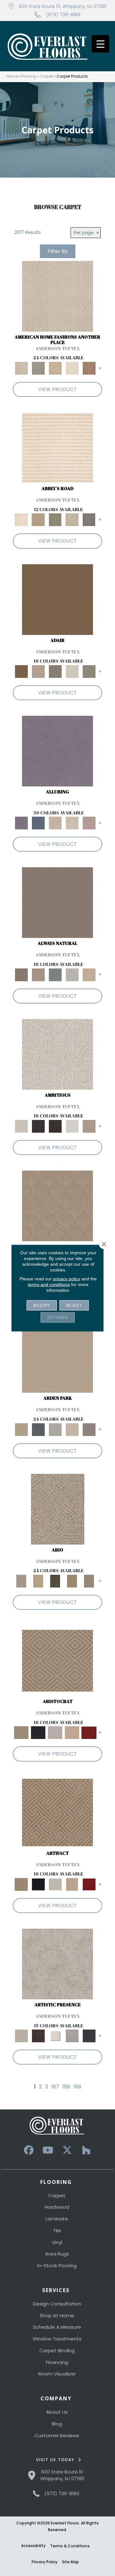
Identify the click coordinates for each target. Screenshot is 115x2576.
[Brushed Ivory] (72, 368)
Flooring (29, 76)
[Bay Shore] (72, 1581)
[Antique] (38, 1581)
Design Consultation (57, 2304)
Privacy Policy (45, 2562)
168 (66, 2087)
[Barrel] (57, 902)
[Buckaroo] (89, 368)
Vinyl (57, 2242)
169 (77, 2087)
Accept (42, 1305)
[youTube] (48, 2150)
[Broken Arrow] (89, 1581)
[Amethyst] (57, 751)
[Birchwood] (57, 1661)
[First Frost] (72, 1126)
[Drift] (72, 1429)
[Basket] (38, 974)
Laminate (57, 2219)
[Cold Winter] (72, 2036)
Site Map (70, 2562)
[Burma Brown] (38, 2036)
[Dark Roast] (55, 1126)
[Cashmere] (72, 1732)
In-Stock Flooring (57, 2266)
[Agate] (57, 296)
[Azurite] (38, 823)
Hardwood (57, 2207)
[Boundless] (55, 520)
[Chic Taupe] (72, 520)
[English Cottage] (89, 671)
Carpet (46, 76)
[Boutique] (89, 974)
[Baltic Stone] (57, 1964)
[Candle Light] (55, 2036)
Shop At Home (57, 2316)
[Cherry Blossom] (89, 1732)
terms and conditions (49, 1284)
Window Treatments (57, 2339)
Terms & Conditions (70, 2546)
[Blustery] (72, 974)
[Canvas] (57, 1054)
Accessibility (33, 2546)
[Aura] (57, 448)
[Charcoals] (38, 1126)
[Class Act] (55, 671)
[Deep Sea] (89, 2036)
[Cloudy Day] (55, 1429)
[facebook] (29, 2150)
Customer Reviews (57, 2435)
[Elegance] (72, 671)
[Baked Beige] (55, 368)
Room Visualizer (57, 2374)
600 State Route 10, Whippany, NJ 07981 (62, 6)
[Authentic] (57, 1357)
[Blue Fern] (55, 974)
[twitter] (67, 2150)
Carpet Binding (57, 2351)
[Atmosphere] (38, 368)
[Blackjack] (38, 1732)
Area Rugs (57, 2254)
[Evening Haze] (89, 1429)
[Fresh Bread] (89, 1126)
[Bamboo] (38, 520)
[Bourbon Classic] (57, 599)
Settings (58, 1317)
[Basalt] (55, 823)
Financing (57, 2362)
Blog (57, 2424)
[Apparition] (55, 1581)
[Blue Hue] (38, 1429)
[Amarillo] (57, 1206)
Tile (57, 2231)
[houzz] (86, 2150)
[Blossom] (89, 823)
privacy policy (67, 1279)
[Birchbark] (72, 823)
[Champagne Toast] (38, 671)
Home (12, 76)
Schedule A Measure (57, 2327)
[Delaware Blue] (89, 520)
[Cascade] (55, 1732)
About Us (57, 2412)
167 (55, 2087)
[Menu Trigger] (100, 44)
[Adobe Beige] (58, 1509)
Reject (74, 1305)
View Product (57, 389)
